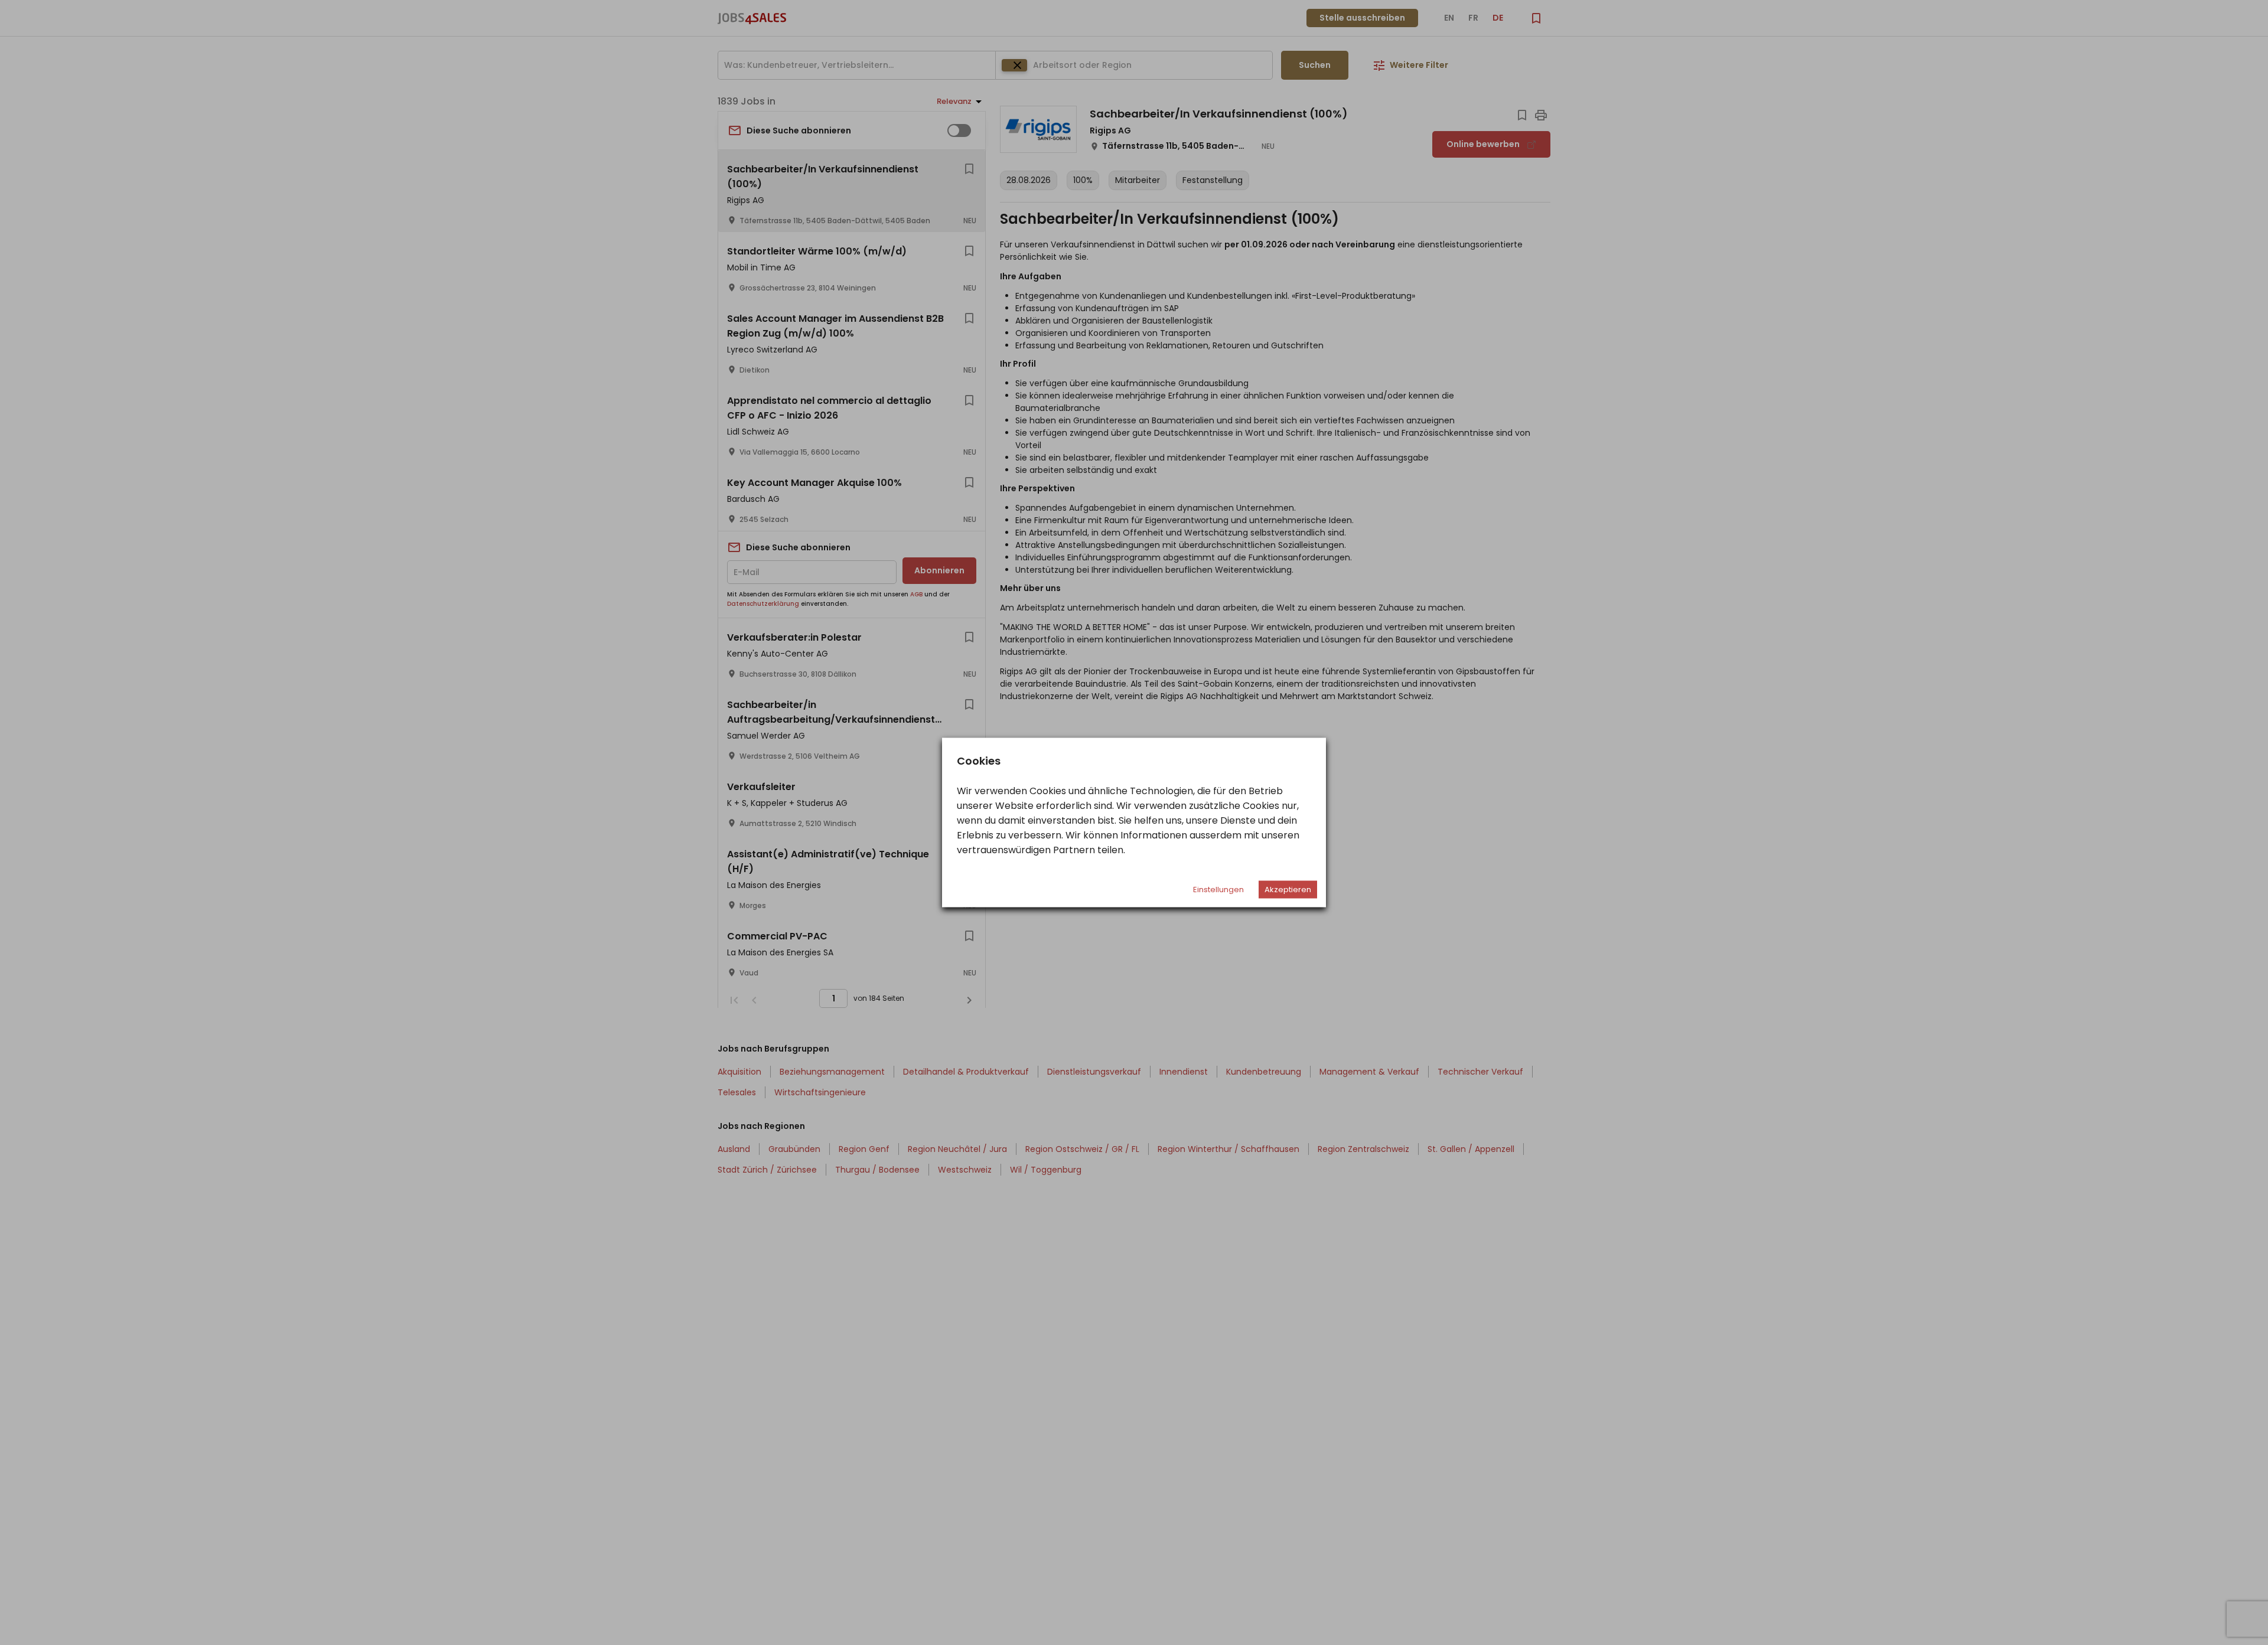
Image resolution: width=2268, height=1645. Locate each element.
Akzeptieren (1288, 890)
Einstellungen (1218, 890)
